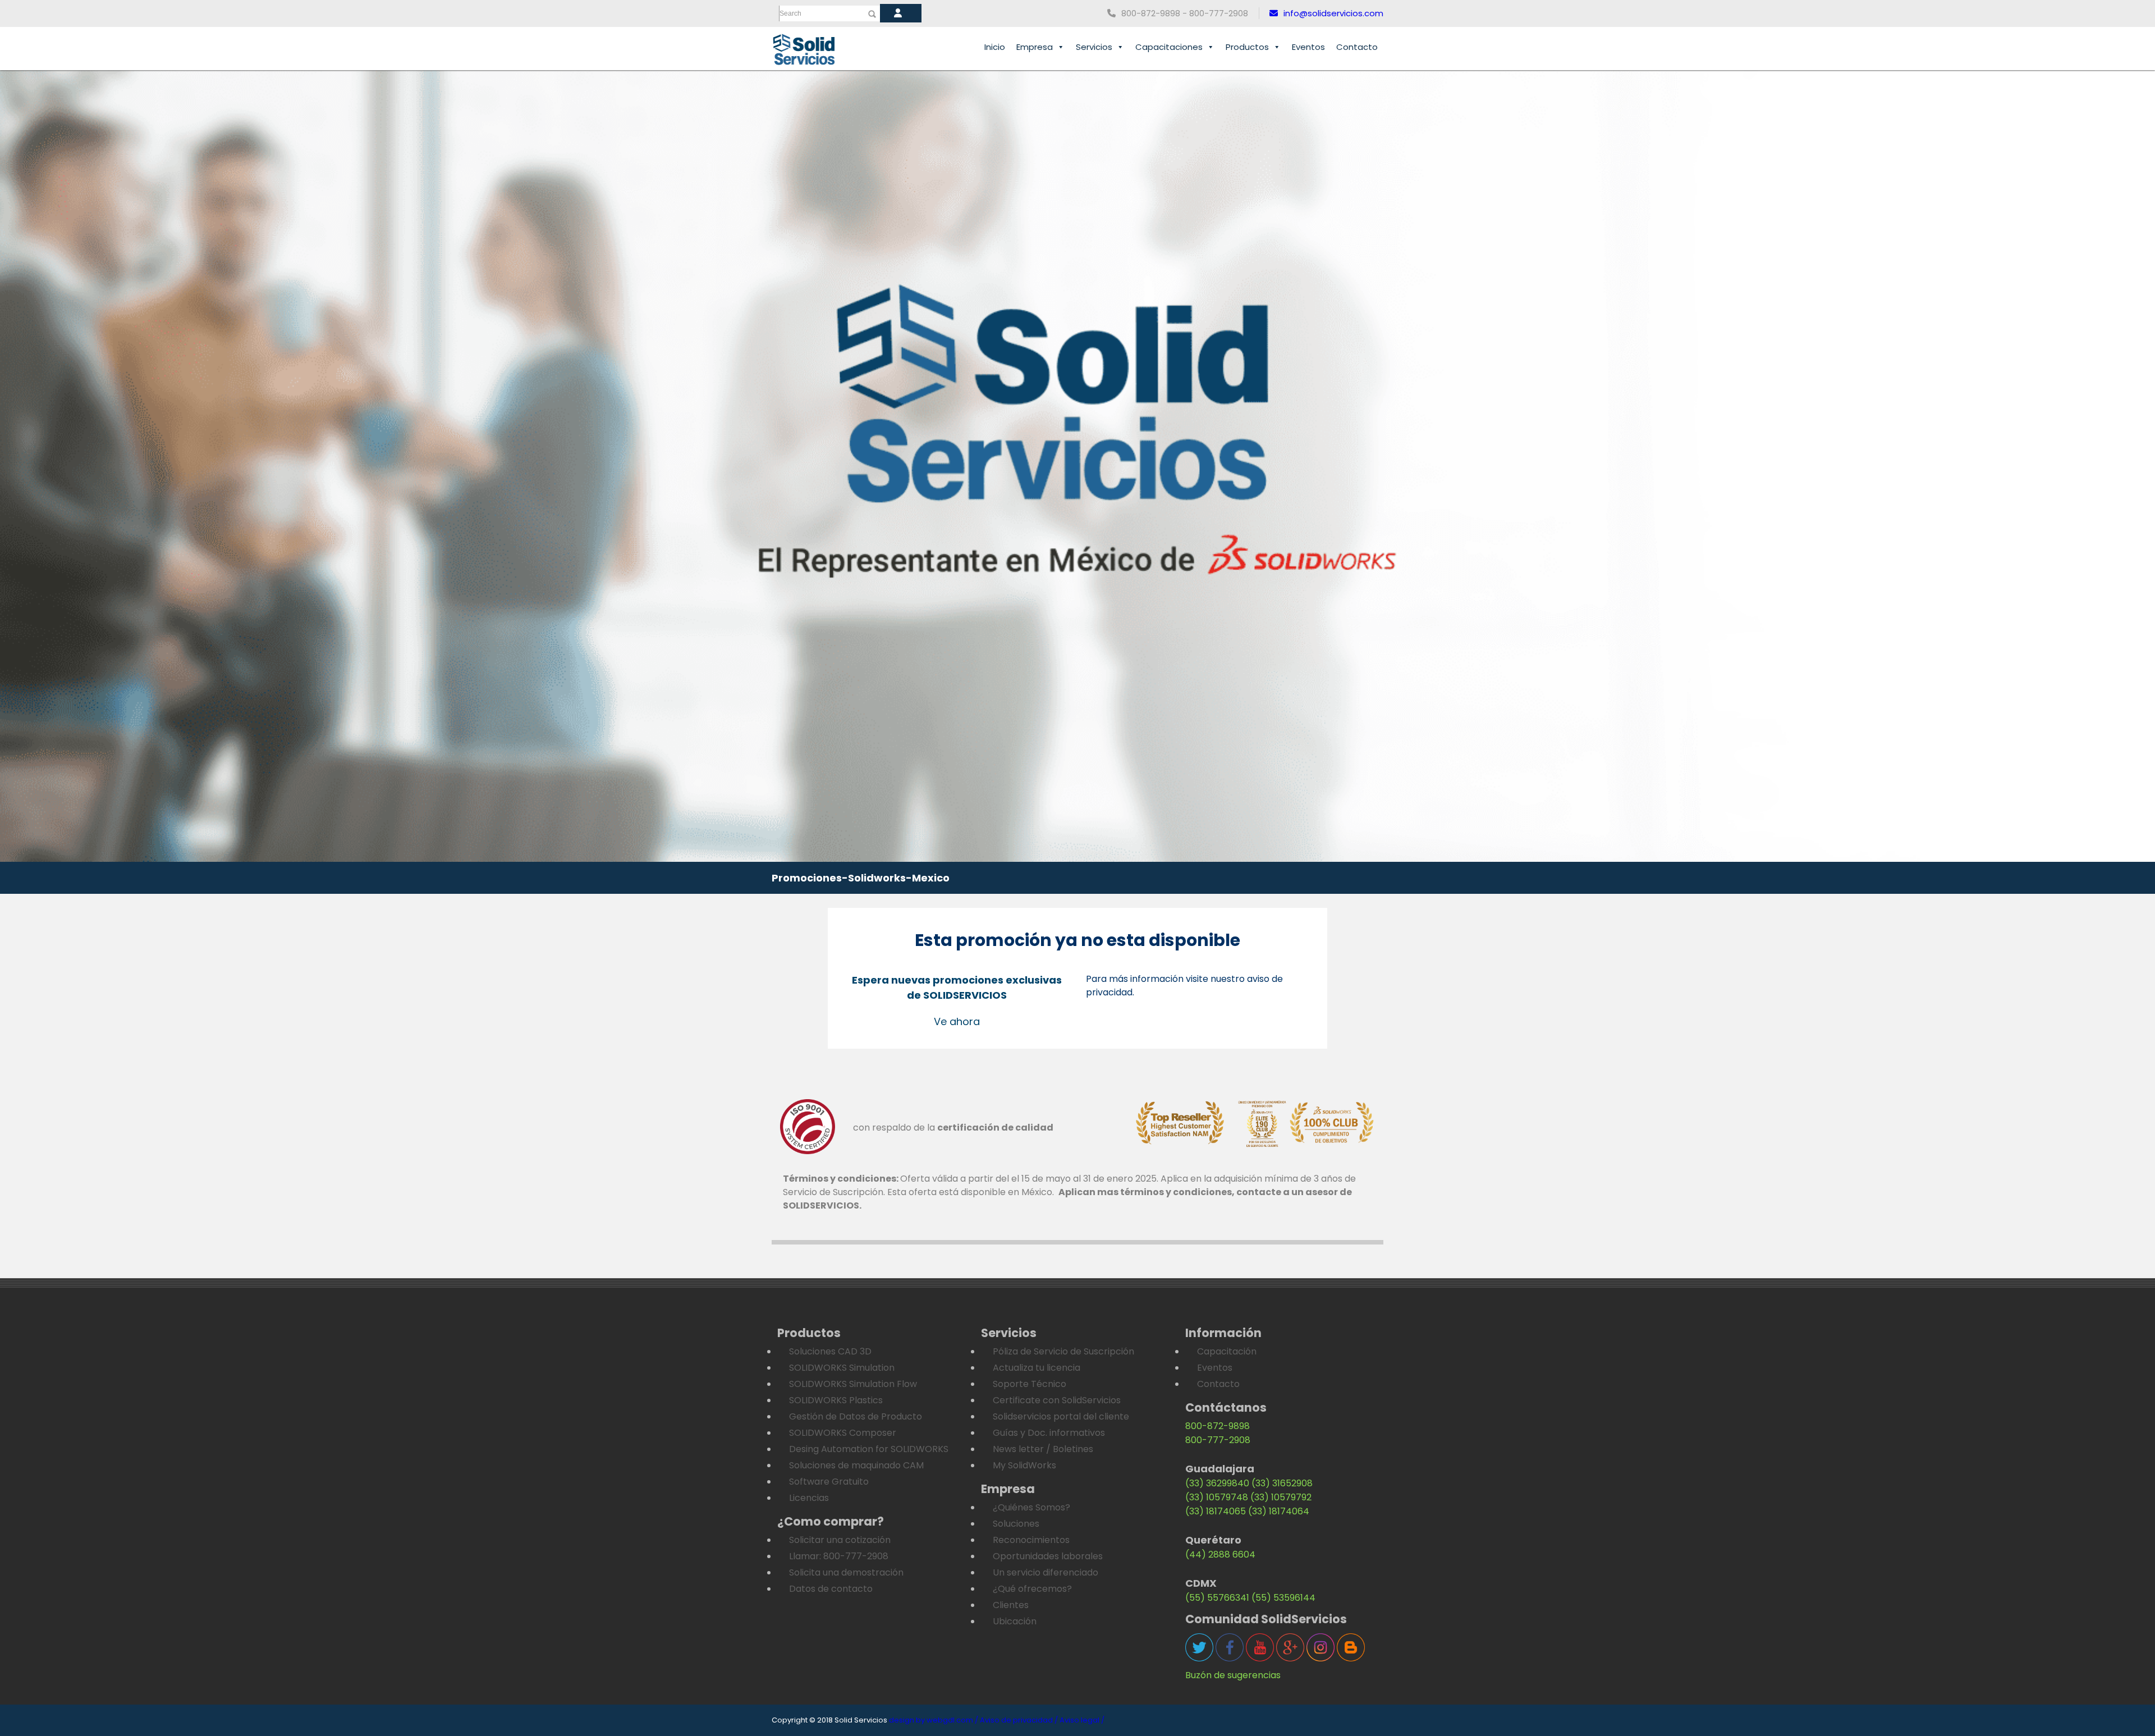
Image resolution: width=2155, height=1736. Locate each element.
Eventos (1308, 47)
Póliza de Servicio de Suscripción (1063, 1351)
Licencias (809, 1498)
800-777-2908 (1218, 1440)
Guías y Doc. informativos (1049, 1433)
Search (790, 13)
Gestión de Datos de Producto (856, 1416)
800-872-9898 (1218, 1426)
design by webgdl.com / (934, 1720)
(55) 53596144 (1283, 1598)
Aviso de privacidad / (1019, 1720)
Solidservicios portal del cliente (1061, 1416)
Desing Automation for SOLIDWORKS (869, 1449)
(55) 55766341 (1217, 1598)
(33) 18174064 (1279, 1511)
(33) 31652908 (1282, 1483)
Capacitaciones (1169, 47)
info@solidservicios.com (1333, 13)
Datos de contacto (831, 1589)
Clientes (1011, 1605)
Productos (1247, 47)
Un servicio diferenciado (1046, 1572)
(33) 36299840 (1217, 1483)
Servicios (1094, 47)
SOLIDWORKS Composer (843, 1433)
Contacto (1357, 47)
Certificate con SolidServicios (1057, 1400)
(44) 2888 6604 (1220, 1554)
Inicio (995, 47)
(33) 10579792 (1281, 1497)
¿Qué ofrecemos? (1032, 1589)
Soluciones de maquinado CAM (856, 1465)
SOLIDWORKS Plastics (836, 1400)
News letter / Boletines (1043, 1449)
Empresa (1035, 47)
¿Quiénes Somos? (1031, 1507)
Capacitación (1227, 1351)
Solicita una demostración (846, 1572)
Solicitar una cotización (840, 1540)
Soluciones (1016, 1524)
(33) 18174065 (1216, 1511)
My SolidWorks (1024, 1465)
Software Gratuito (829, 1482)
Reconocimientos (1031, 1540)
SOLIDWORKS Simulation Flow (853, 1384)
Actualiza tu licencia (1037, 1368)
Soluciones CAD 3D (830, 1351)
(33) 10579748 (1217, 1497)
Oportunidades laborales (1048, 1556)
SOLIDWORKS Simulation (842, 1368)
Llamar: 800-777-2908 (839, 1556)
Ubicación (1015, 1621)
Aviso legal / (1082, 1720)
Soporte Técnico (1030, 1384)
